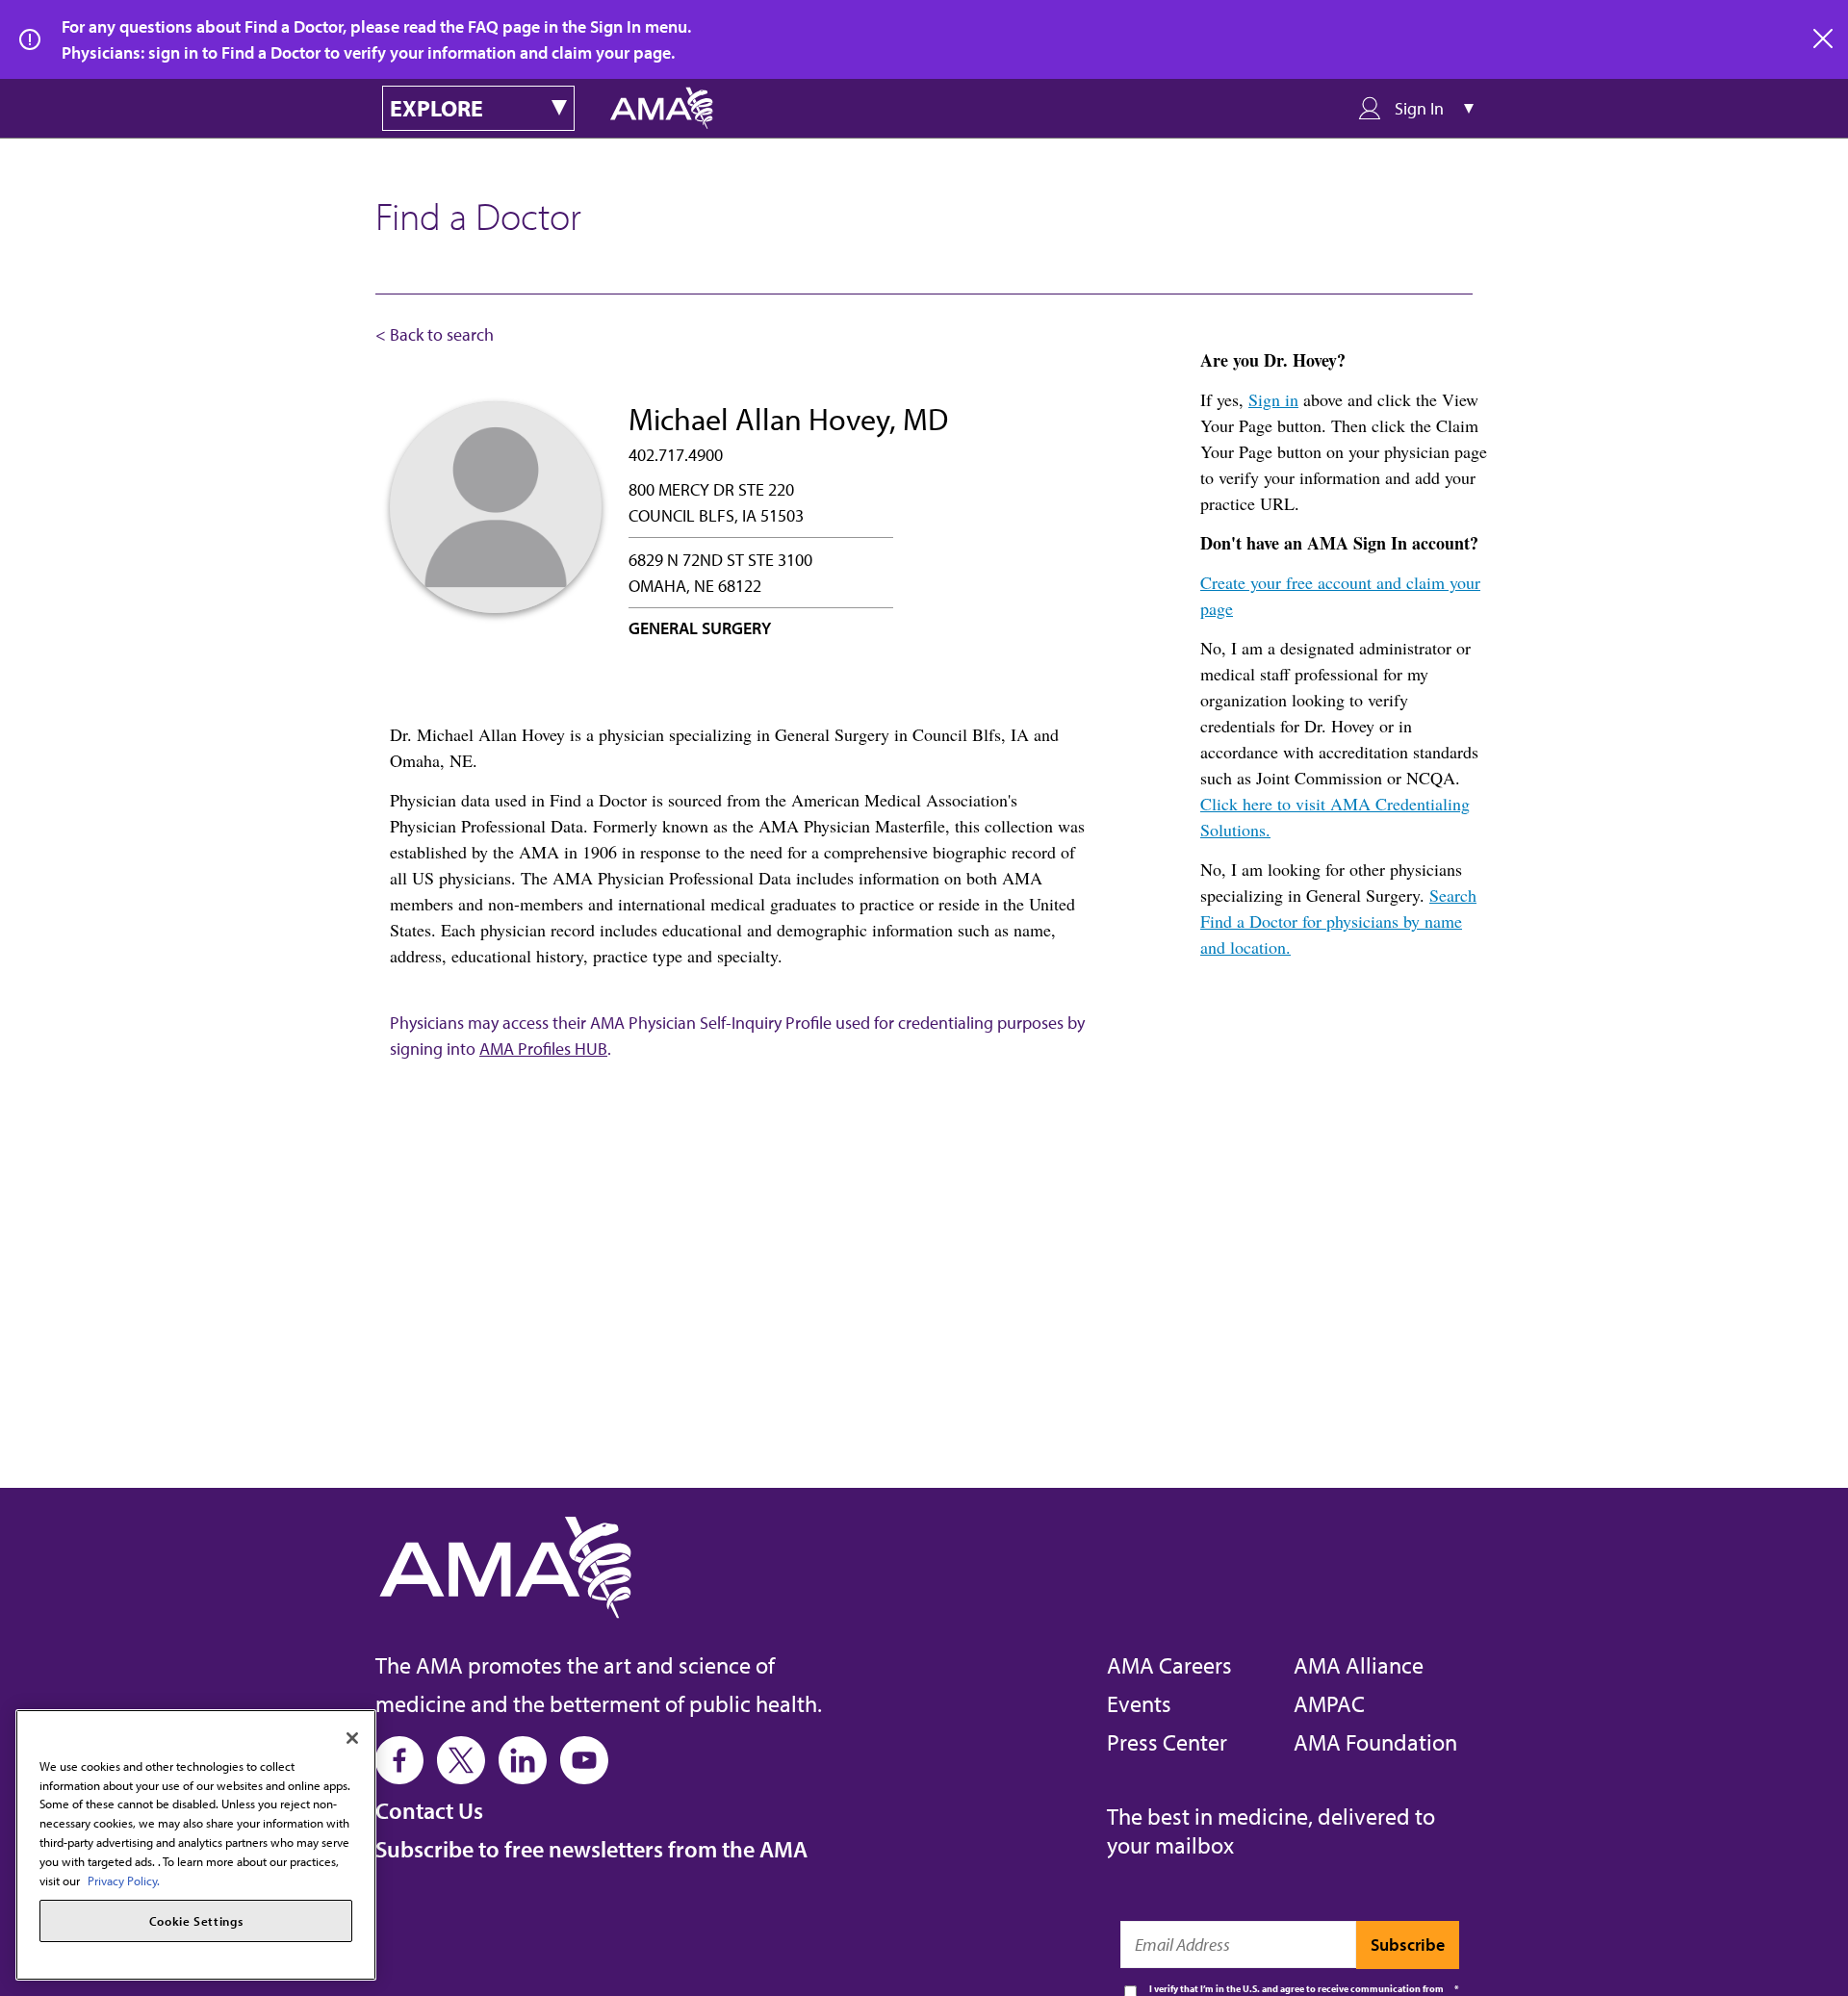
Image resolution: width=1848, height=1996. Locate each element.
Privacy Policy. (124, 1880)
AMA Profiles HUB (543, 1049)
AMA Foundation (1375, 1742)
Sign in (1273, 399)
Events (1139, 1703)
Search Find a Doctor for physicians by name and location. (1338, 921)
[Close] (352, 1738)
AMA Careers (1169, 1665)
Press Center (1167, 1742)
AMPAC (1329, 1703)
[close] (1824, 39)
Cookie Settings (196, 1921)
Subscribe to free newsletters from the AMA (591, 1849)
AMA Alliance (1359, 1665)
